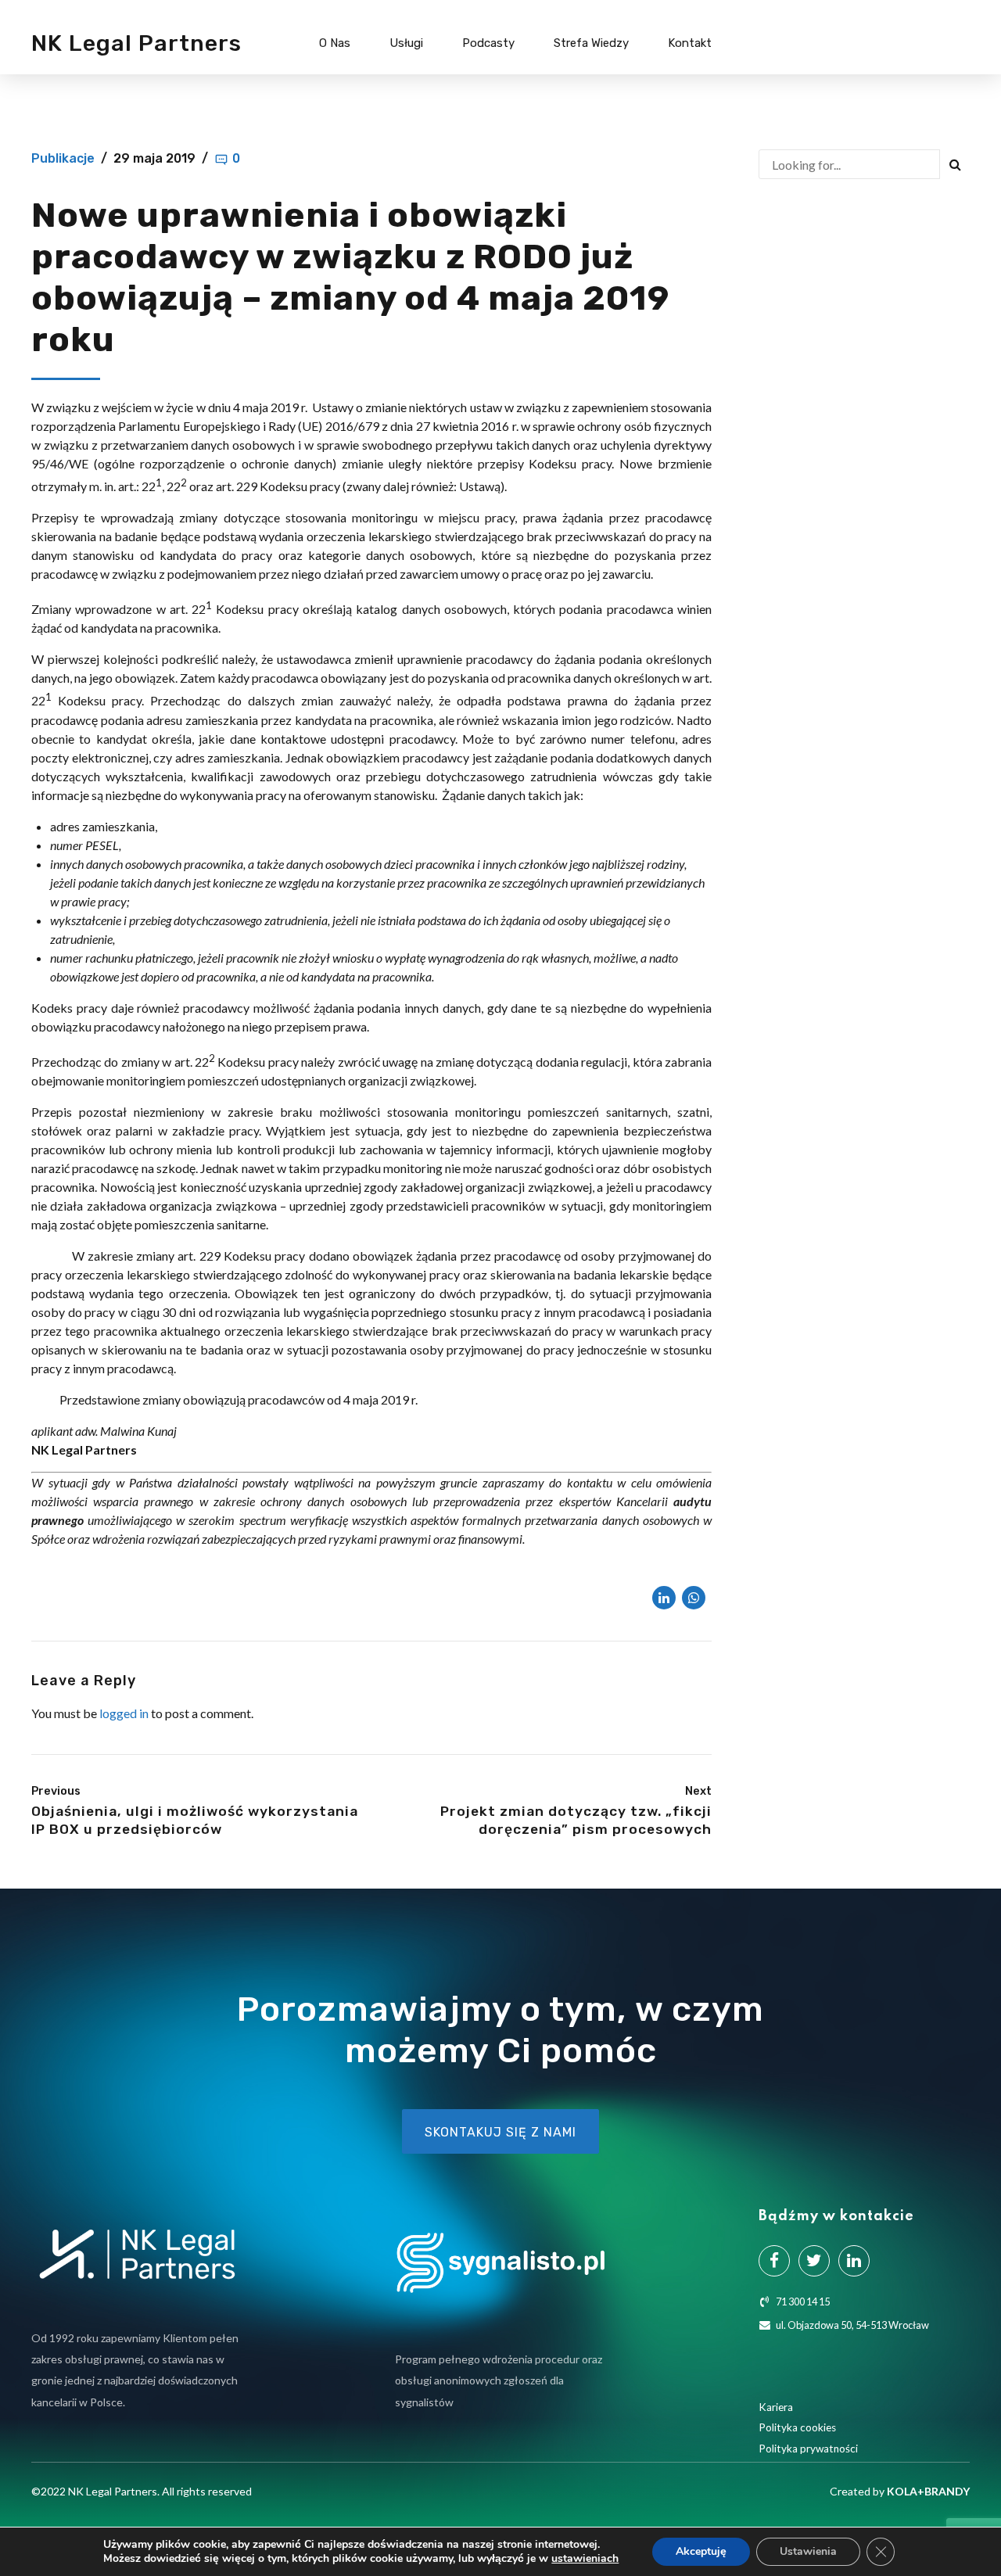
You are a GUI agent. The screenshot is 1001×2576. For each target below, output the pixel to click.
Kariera (776, 2407)
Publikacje (63, 158)
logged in (124, 1713)
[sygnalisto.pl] (500, 2263)
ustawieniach (585, 2559)
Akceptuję (701, 2551)
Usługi (406, 43)
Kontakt (690, 43)
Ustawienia (808, 2551)
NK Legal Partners (136, 43)
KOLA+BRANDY (928, 2491)
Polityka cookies (797, 2427)
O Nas (335, 43)
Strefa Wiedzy (591, 43)
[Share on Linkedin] (664, 1598)
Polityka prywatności (808, 2449)
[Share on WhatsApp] (694, 1598)
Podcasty (488, 43)
